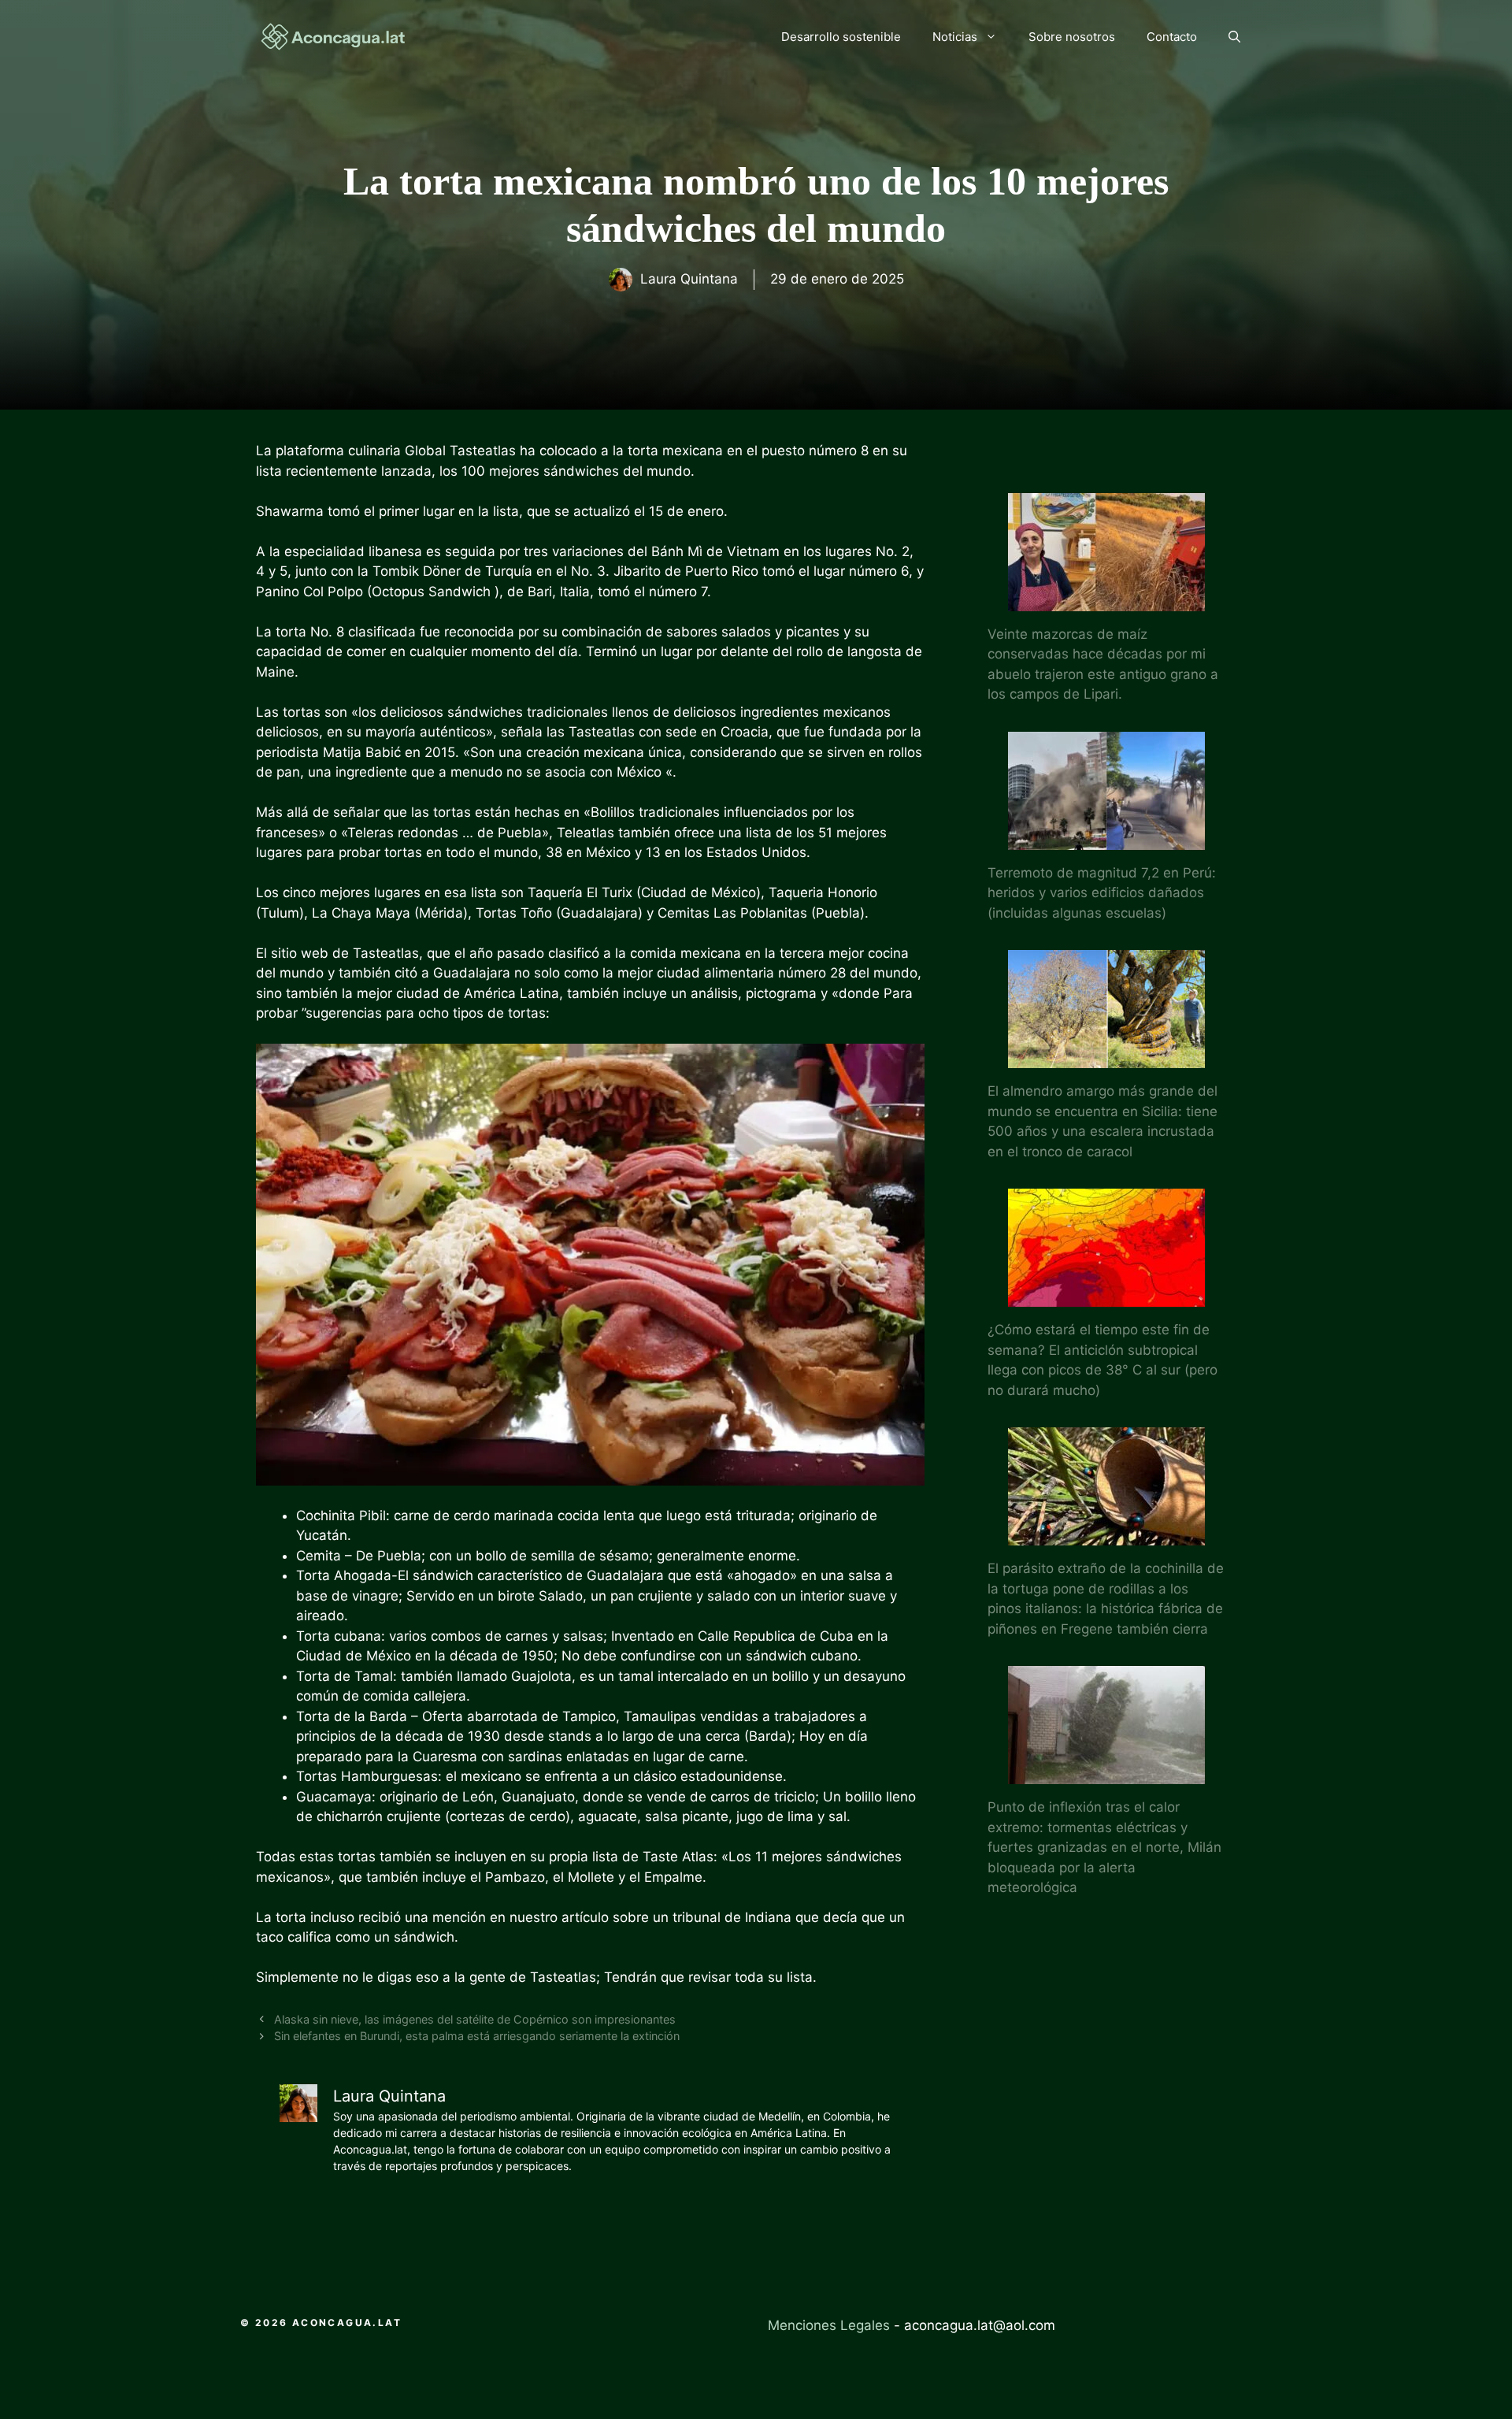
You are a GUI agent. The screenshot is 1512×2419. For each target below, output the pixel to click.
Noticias (955, 37)
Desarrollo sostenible (841, 37)
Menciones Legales (829, 2325)
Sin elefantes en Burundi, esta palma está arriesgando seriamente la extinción (477, 2036)
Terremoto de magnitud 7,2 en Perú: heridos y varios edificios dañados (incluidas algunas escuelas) (1102, 893)
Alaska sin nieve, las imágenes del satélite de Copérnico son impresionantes (475, 2019)
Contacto (1172, 37)
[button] (1234, 37)
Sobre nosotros (1072, 37)
